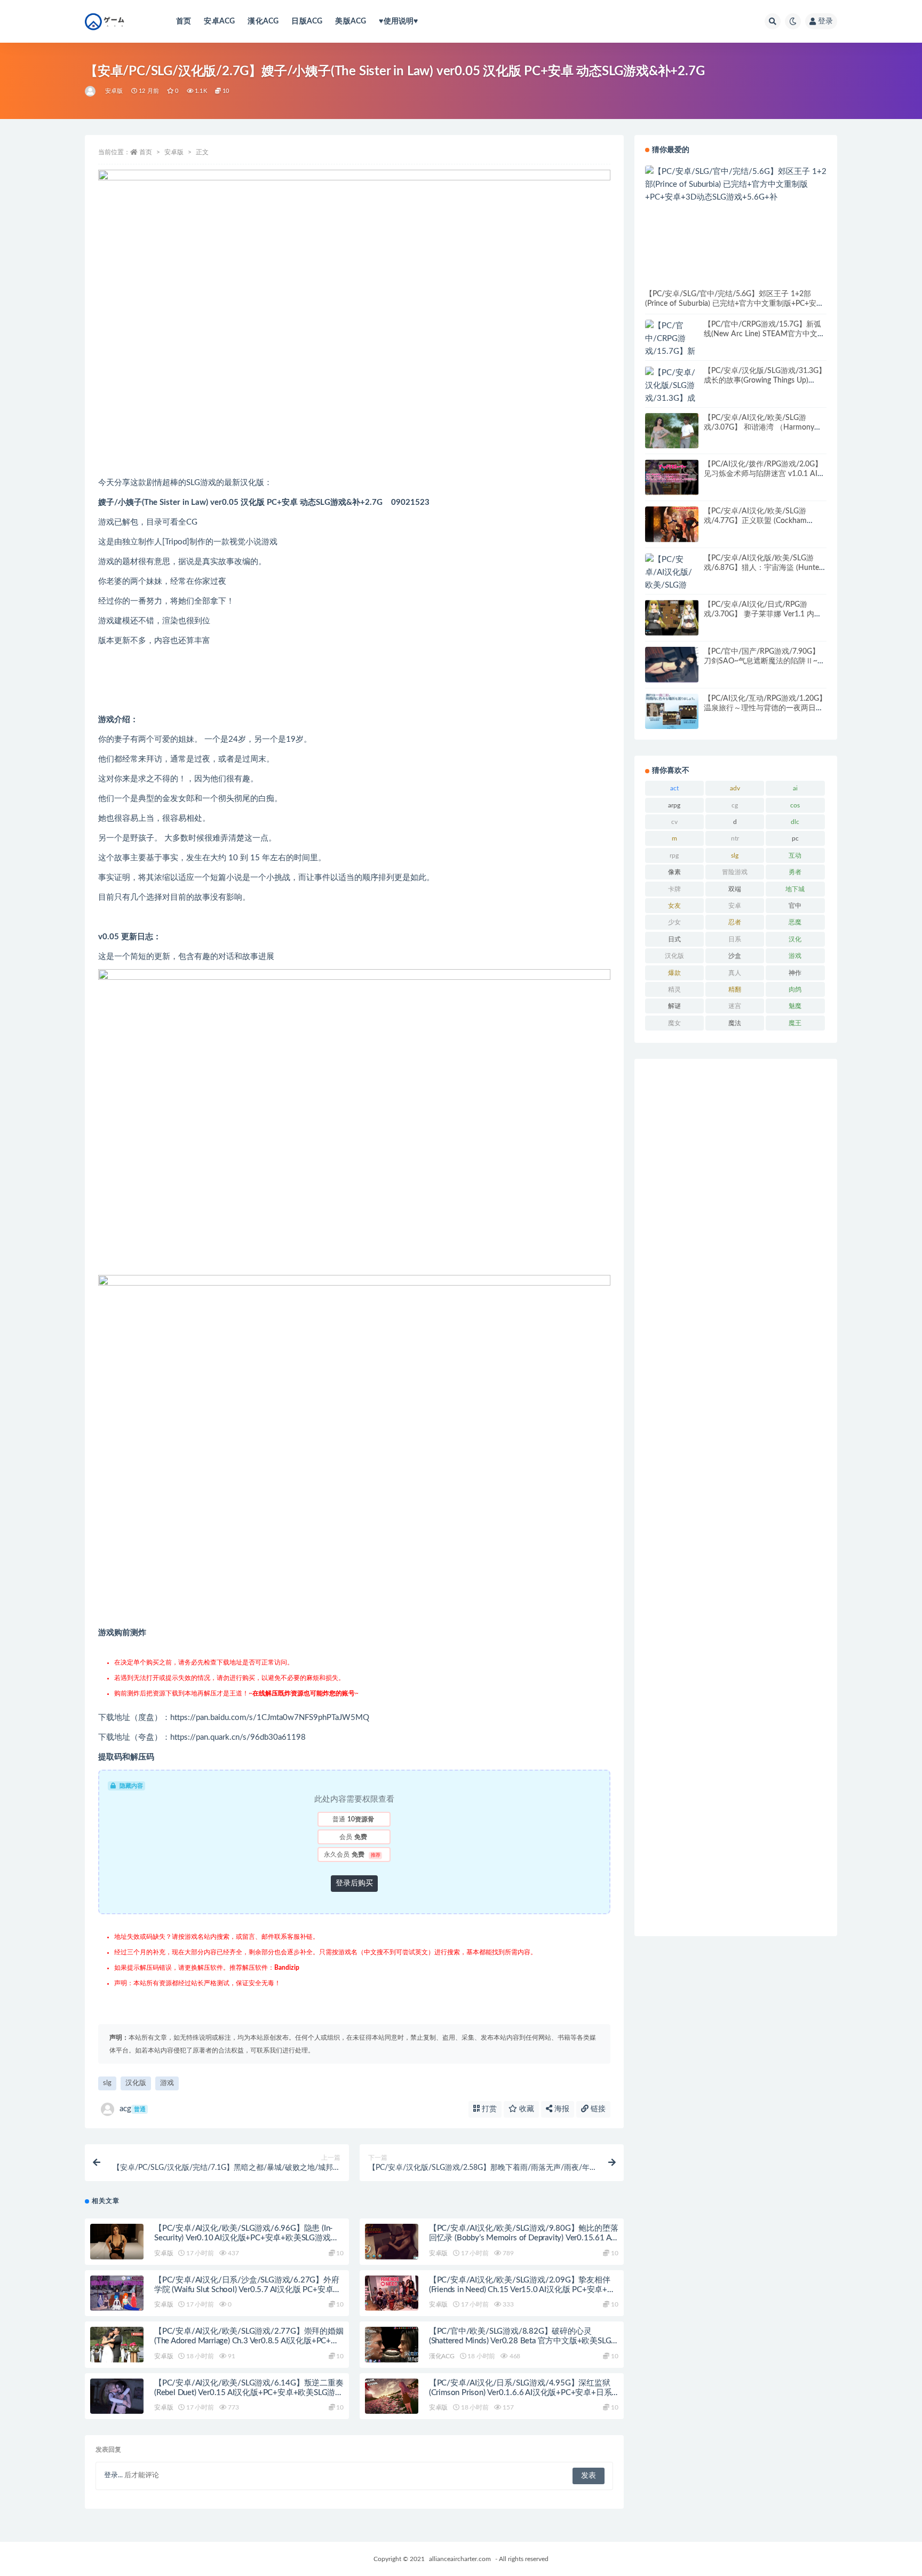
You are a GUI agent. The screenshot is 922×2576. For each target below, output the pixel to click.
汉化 (795, 939)
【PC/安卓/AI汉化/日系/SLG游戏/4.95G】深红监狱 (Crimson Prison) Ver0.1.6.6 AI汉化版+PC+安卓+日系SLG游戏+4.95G (520, 2393)
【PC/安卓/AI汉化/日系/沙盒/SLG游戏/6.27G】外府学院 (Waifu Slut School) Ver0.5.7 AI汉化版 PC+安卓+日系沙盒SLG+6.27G (247, 2290)
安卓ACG (219, 21)
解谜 (674, 1006)
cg (735, 805)
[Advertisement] (736, 1497)
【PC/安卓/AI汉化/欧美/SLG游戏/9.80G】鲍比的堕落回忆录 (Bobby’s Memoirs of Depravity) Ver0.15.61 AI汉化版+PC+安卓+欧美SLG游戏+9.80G (524, 2238)
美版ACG (351, 21)
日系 (735, 939)
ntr (735, 838)
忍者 (735, 922)
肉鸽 (795, 989)
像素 (674, 872)
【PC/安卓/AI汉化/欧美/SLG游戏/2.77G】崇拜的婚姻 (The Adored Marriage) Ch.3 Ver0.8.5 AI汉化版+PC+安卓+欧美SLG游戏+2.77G (249, 2341)
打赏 (488, 2109)
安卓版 (114, 91)
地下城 (795, 889)
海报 (561, 2109)
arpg (674, 805)
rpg (674, 855)
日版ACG (307, 21)
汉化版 (136, 2083)
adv (735, 788)
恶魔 (795, 922)
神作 (795, 973)
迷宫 (735, 1006)
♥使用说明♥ (398, 21)
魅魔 (795, 1006)
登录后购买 (354, 1883)
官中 (795, 906)
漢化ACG (263, 21)
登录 (825, 21)
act (674, 788)
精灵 (674, 989)
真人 (735, 973)
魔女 (674, 1023)
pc (795, 838)
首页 (184, 21)
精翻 (735, 989)
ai (795, 788)
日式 (674, 939)
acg (133, 2109)
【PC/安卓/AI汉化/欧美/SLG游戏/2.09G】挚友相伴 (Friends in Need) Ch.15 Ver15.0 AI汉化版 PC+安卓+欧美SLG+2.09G (522, 2290)
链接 (597, 2109)
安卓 (735, 906)
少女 (674, 922)
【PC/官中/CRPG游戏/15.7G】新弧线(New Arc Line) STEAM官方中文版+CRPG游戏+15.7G (764, 334)
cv (674, 822)
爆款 (674, 973)
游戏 (167, 2083)
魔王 (795, 1023)
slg (107, 2083)
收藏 (526, 2109)
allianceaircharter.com (460, 2559)
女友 (674, 906)
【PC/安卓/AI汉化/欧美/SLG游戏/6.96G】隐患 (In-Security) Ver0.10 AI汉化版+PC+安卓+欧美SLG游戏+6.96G (244, 2238)
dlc (795, 822)
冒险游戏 (735, 872)
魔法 (735, 1023)
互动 (795, 855)
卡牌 (674, 889)
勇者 (795, 872)
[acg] (91, 91)
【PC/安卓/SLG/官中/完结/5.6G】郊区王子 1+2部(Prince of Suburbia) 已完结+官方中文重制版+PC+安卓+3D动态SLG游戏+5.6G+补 (734, 304)
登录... (113, 2475)
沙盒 (735, 956)
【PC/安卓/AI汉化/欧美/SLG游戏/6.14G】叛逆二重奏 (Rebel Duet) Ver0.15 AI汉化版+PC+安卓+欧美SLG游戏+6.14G (249, 2393)
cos (795, 805)
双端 (735, 889)
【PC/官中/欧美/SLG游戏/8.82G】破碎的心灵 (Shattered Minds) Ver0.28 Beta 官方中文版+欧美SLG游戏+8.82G (520, 2341)
